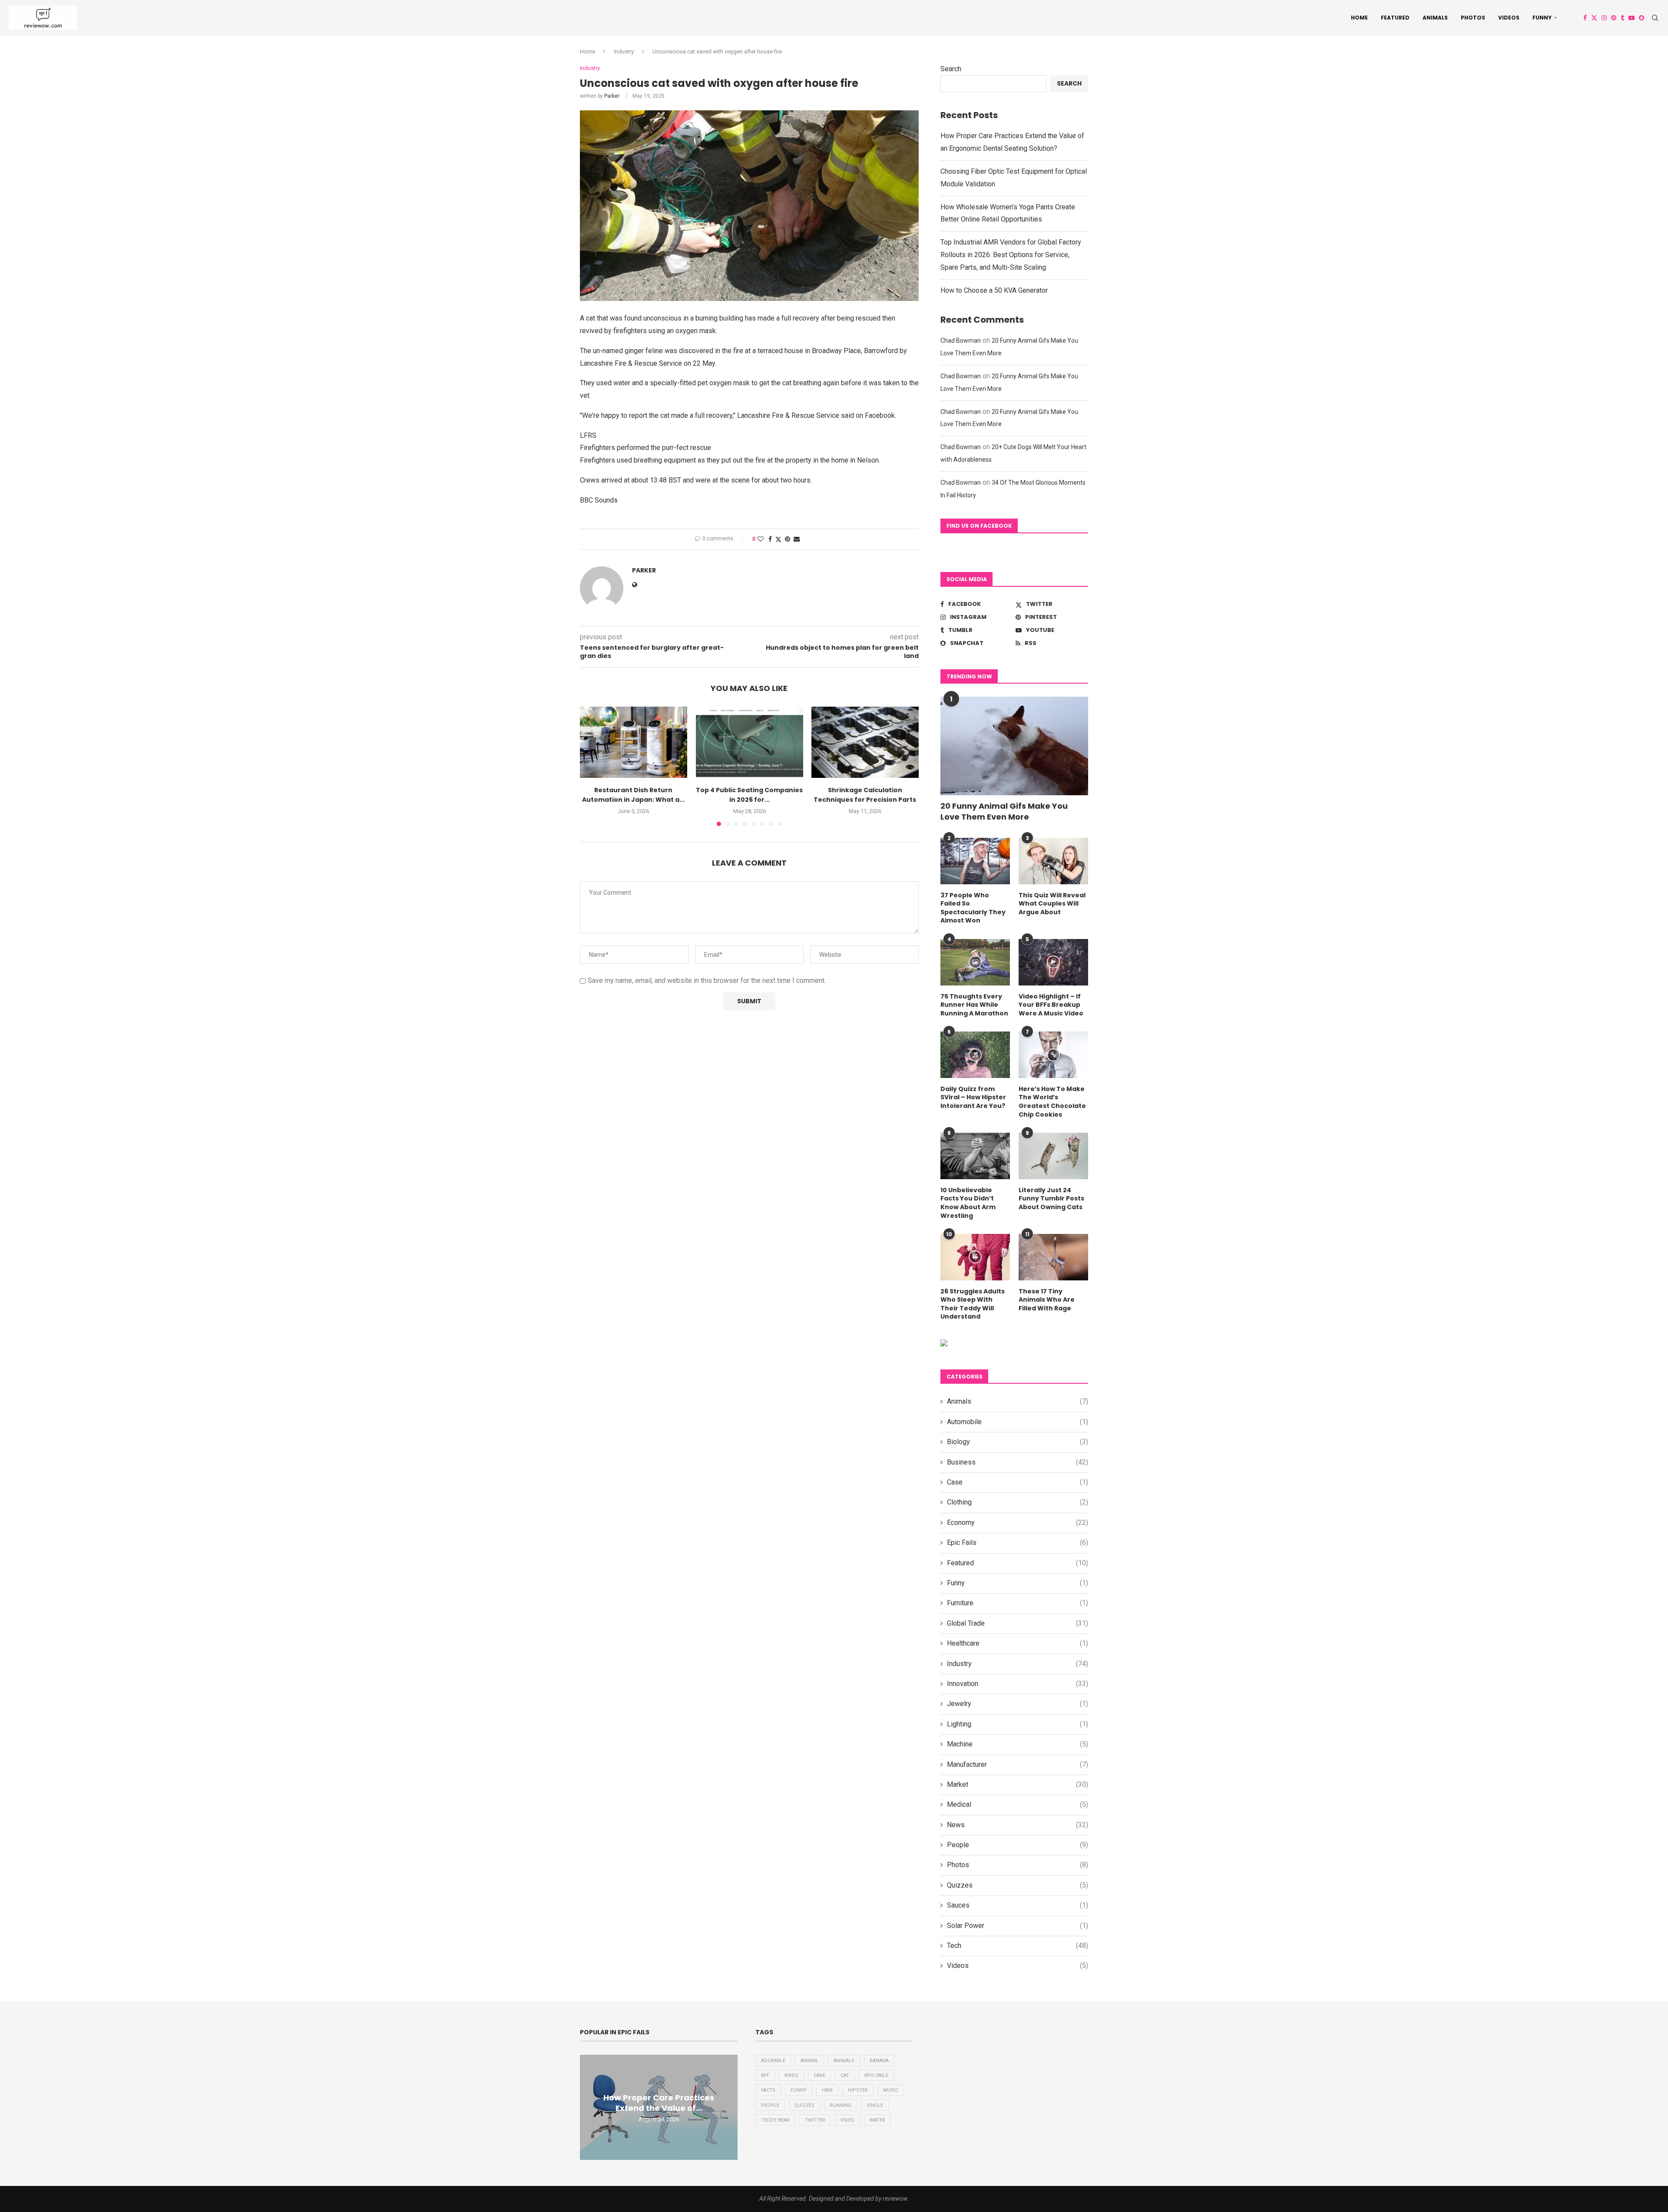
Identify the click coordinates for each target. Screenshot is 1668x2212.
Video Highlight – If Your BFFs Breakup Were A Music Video (1051, 1005)
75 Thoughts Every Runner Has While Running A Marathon (974, 1005)
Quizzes (1018, 1885)
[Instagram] (1604, 18)
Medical (1018, 1804)
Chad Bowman (961, 341)
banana (879, 2061)
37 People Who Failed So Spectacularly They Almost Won (973, 908)
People (1018, 1845)
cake (819, 2075)
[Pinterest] (1614, 18)
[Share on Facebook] (770, 539)
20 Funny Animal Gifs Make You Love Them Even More (1004, 811)
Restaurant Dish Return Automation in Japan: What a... (633, 795)
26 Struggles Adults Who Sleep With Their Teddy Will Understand (973, 1304)
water (877, 2120)
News (1018, 1825)
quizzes (804, 2105)
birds (791, 2075)
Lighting (1018, 1724)
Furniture (1018, 1603)
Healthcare (1018, 1643)
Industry (624, 51)
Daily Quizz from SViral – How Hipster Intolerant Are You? (973, 1098)
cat (845, 2075)
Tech (1018, 1946)
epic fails (876, 2075)
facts (768, 2090)
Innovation (1018, 1684)
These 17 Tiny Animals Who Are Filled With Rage (1047, 1300)
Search (951, 69)
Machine (1018, 1744)
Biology (1018, 1442)
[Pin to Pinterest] (788, 539)
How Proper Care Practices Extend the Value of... (659, 2103)
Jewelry (1018, 1704)
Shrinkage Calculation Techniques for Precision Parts (865, 795)
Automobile (1018, 1422)
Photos (1473, 18)
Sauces (1018, 1905)
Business (1018, 1462)
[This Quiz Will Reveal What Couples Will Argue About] (1053, 861)
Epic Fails (1018, 1542)
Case (1018, 1482)
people (770, 2105)
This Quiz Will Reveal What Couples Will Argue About (1052, 904)
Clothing (1018, 1502)
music (891, 2090)
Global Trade (1018, 1623)
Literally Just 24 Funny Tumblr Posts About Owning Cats (1051, 1199)
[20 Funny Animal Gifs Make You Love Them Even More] (1014, 746)
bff (765, 2075)
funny (799, 2090)
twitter (815, 2120)
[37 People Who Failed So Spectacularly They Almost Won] (975, 861)
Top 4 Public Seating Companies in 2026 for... (749, 795)
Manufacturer (1018, 1764)
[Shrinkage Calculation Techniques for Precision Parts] (865, 742)
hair (827, 2090)
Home (1359, 18)
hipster (858, 2090)
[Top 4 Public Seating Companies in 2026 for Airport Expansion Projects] (750, 742)
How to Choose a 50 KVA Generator (994, 290)
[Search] (1655, 18)
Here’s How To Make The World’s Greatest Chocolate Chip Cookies (1052, 1102)
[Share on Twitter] (778, 539)
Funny (1542, 18)
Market (1018, 1784)
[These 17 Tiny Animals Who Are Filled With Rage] (1053, 1257)
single (875, 2105)
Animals (1435, 18)
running (841, 2105)
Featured (1395, 18)
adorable (773, 2061)
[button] (592, 766)
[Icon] (975, 962)
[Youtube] (1632, 18)
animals (844, 2061)
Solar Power (1018, 1926)
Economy (1018, 1523)
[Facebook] (1585, 18)
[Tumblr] (1622, 18)
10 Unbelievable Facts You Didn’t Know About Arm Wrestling (968, 1203)
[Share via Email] (797, 539)
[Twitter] (1594, 18)
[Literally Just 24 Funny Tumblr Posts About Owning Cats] (1053, 1156)
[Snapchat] (1642, 18)
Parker (612, 96)
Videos (1509, 18)
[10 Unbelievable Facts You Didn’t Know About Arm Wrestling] (975, 1156)
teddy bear (775, 2120)
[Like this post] (761, 539)
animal (809, 2061)
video (847, 2120)
